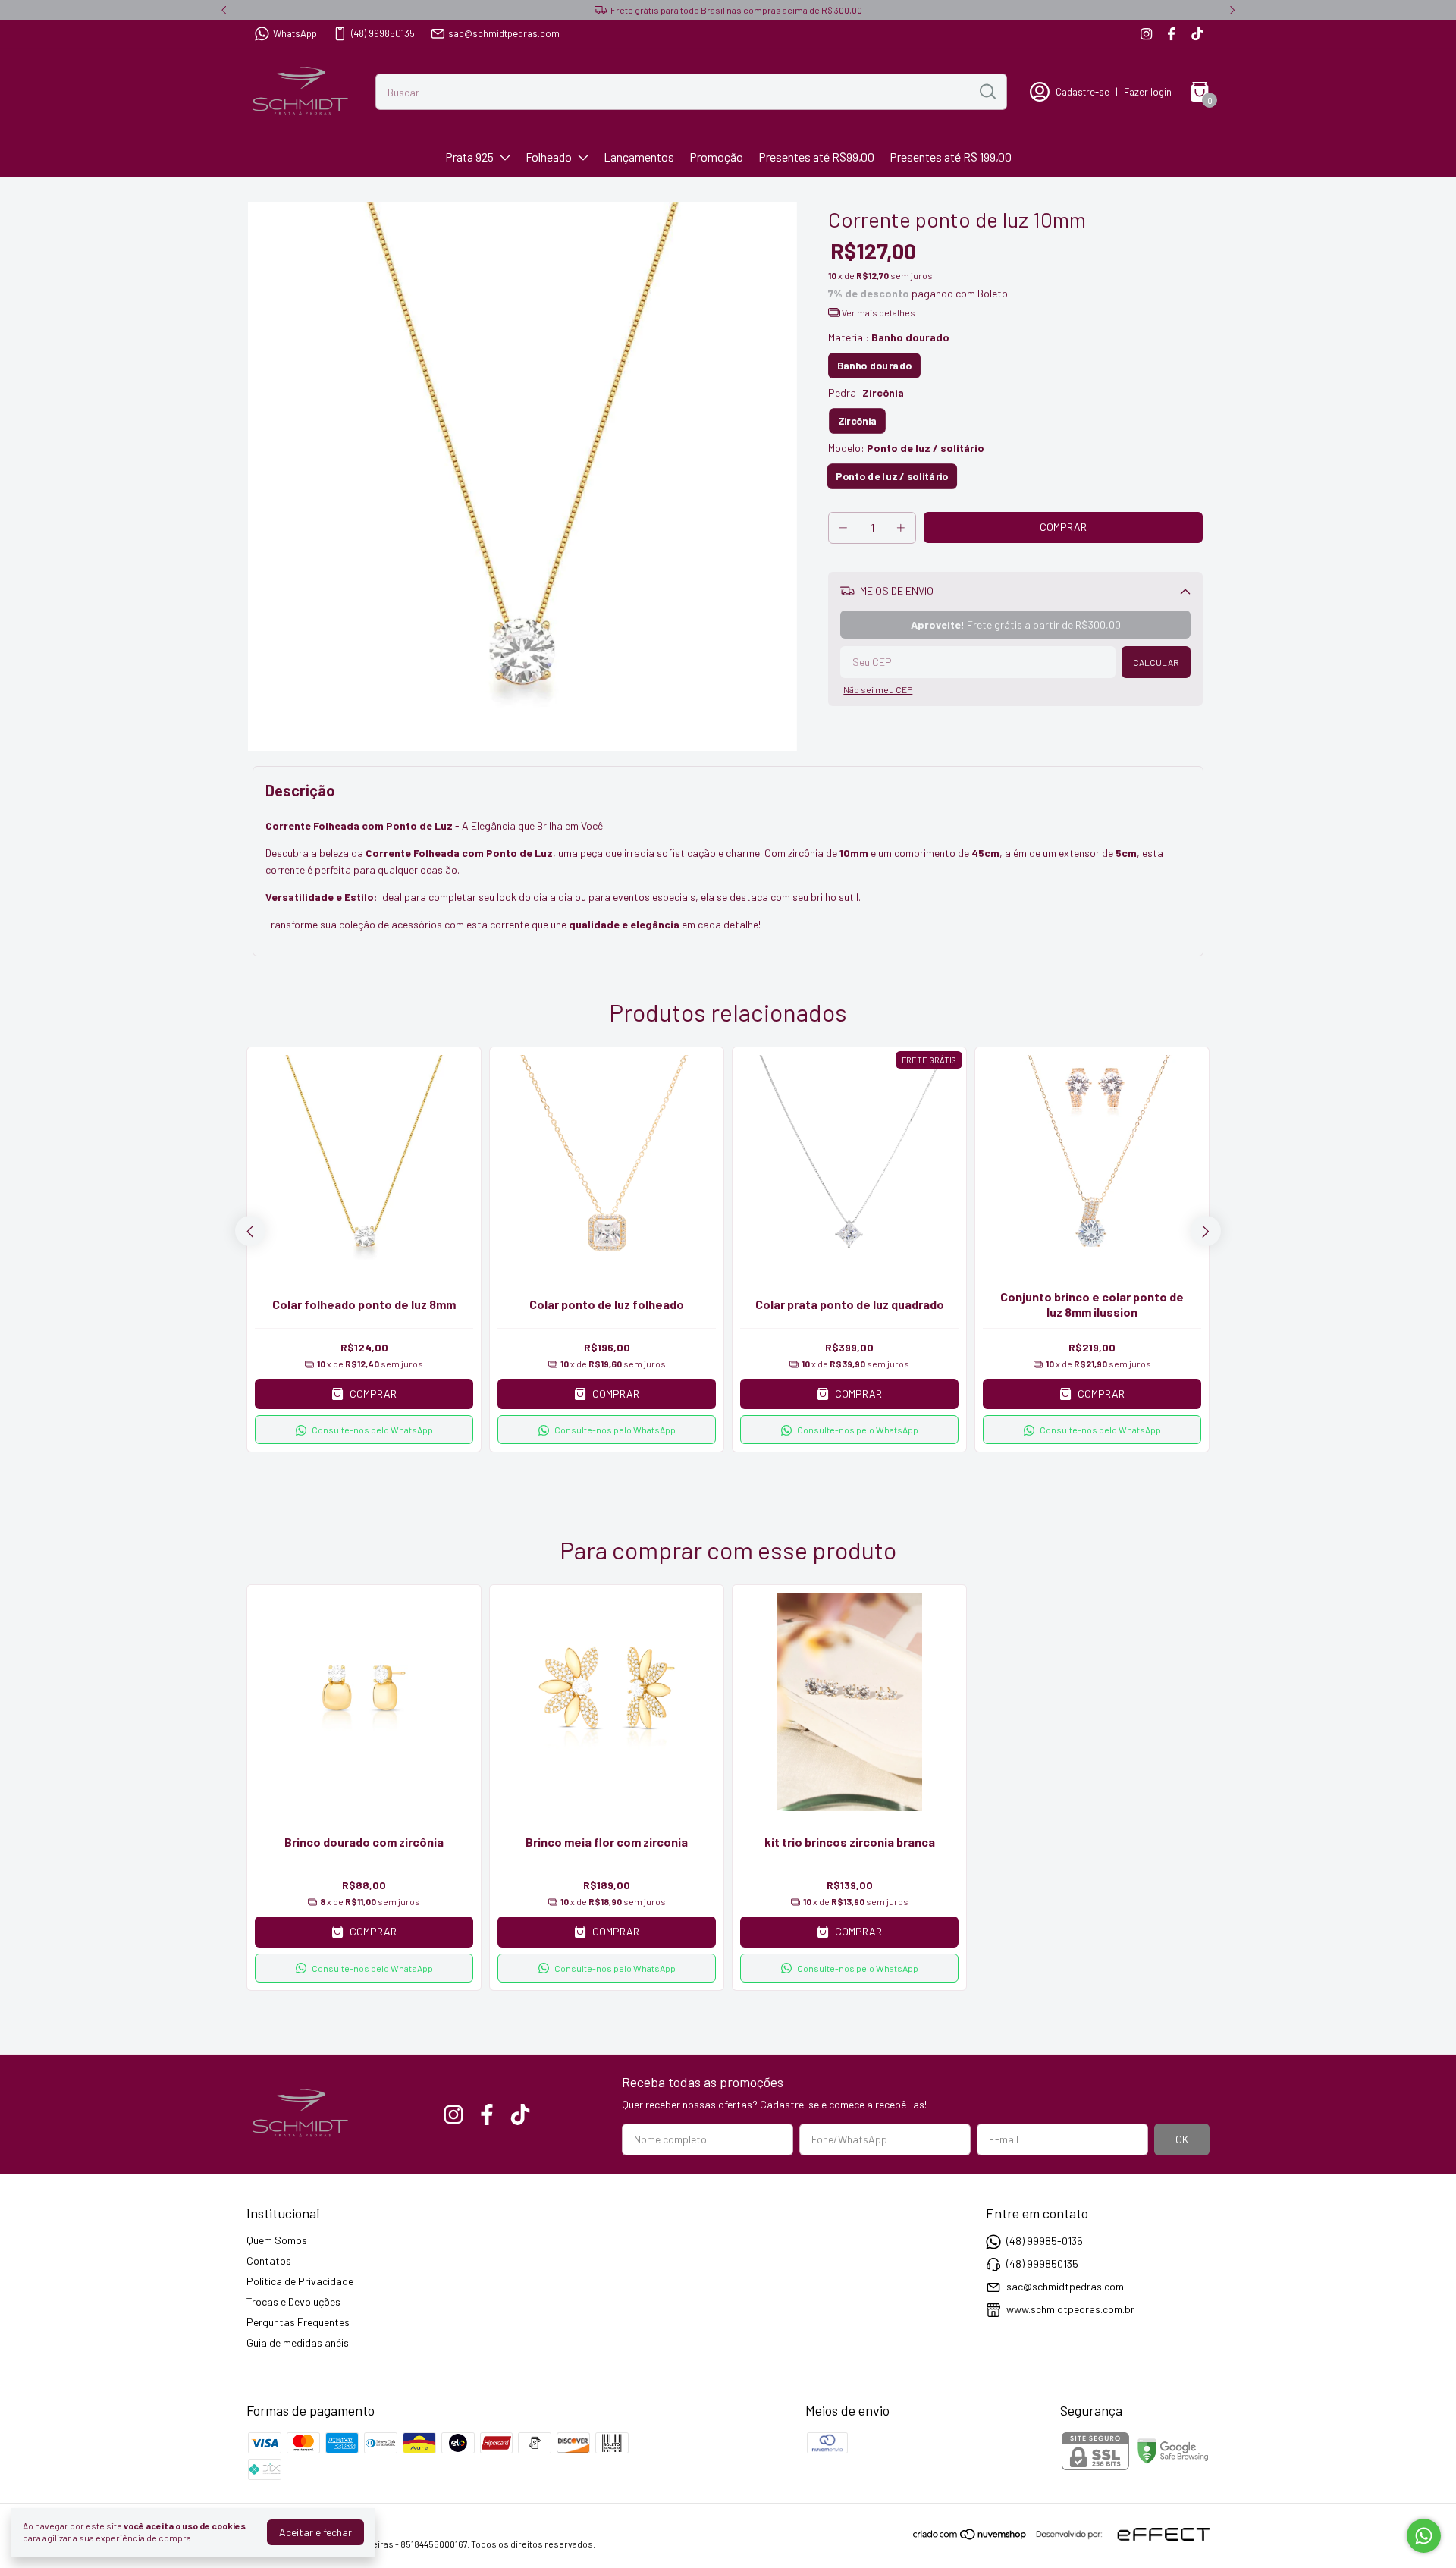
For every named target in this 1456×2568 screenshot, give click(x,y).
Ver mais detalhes (878, 312)
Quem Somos (277, 2240)
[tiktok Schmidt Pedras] (1197, 34)
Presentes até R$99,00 (816, 157)
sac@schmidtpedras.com (504, 33)
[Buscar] (987, 91)
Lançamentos (639, 157)
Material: (889, 337)
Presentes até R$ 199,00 (951, 157)
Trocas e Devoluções (293, 2301)
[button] (364, 1430)
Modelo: (906, 448)
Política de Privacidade (300, 2281)
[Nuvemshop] (970, 2537)
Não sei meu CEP (878, 689)
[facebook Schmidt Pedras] (1171, 34)
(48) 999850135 (383, 33)
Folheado (549, 157)
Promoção (716, 157)
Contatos (269, 2260)
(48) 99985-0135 (1045, 2241)
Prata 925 (469, 157)
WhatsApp (295, 33)
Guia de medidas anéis (298, 2342)
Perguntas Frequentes (298, 2322)
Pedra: (866, 392)
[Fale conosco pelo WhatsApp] (1424, 2536)
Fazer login (1148, 92)
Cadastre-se (1083, 92)
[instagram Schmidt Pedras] (1146, 34)
